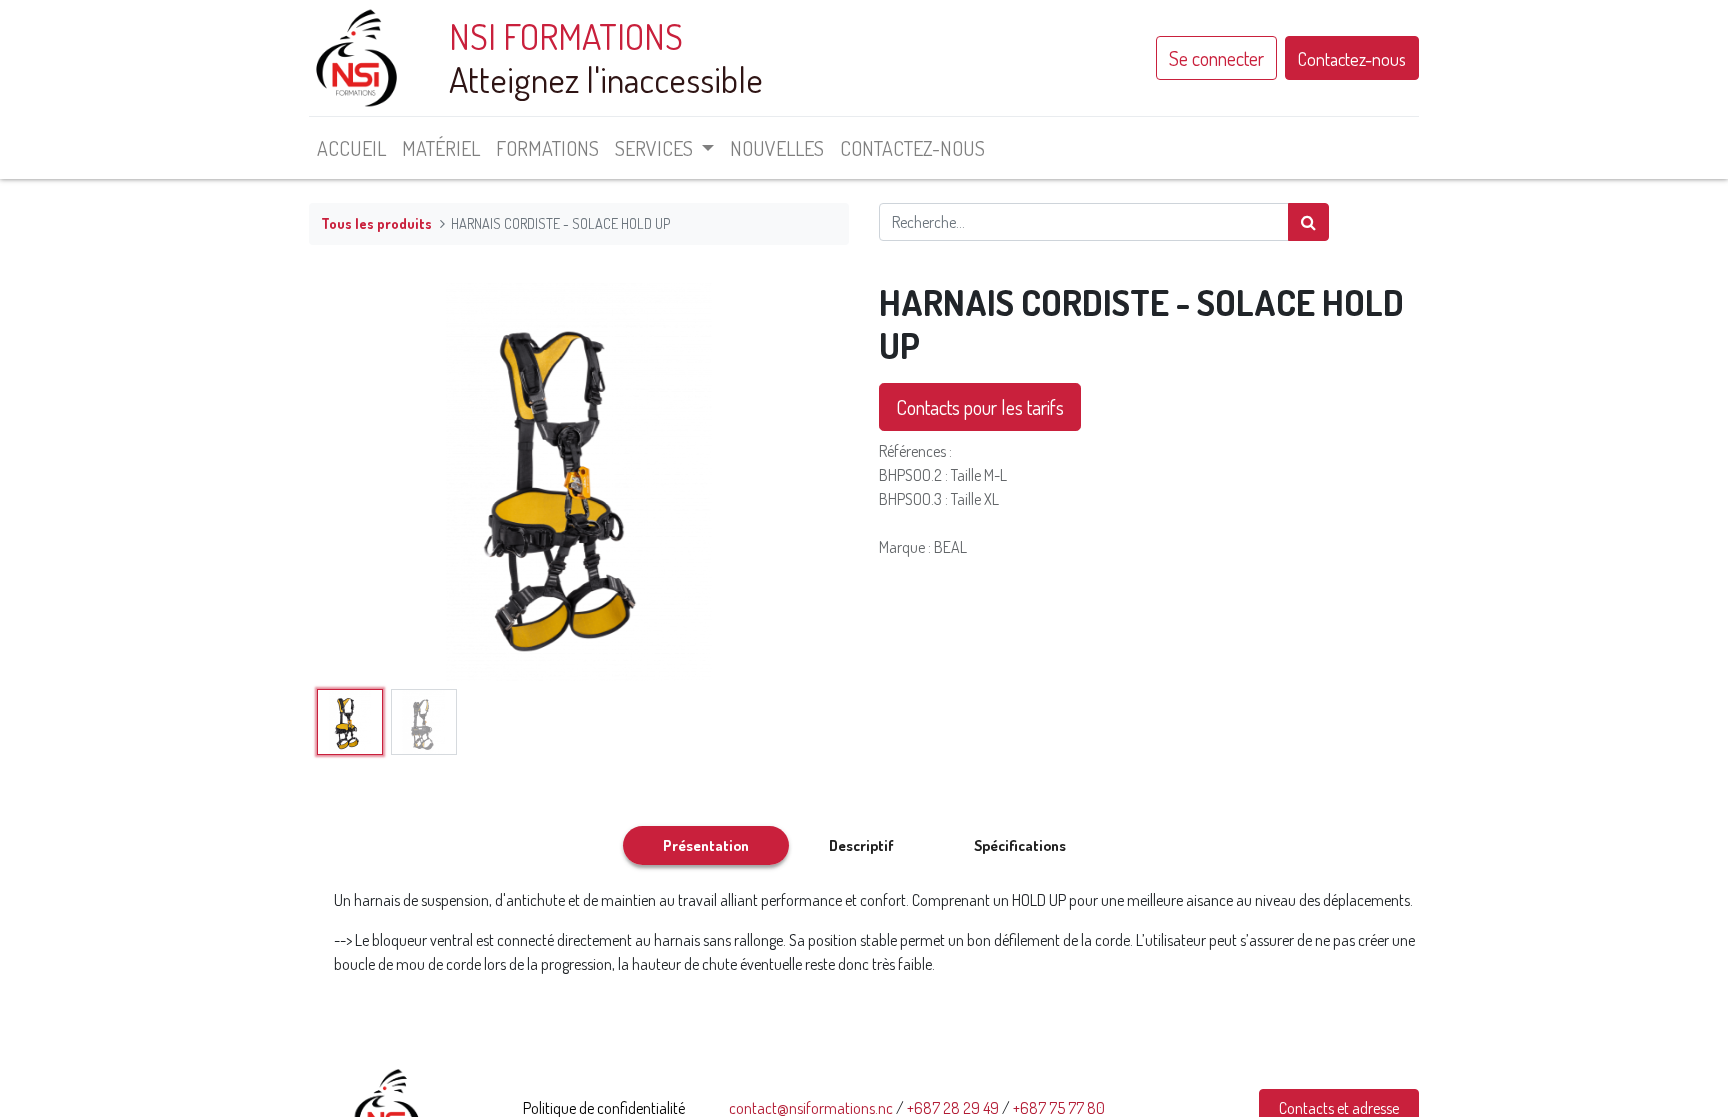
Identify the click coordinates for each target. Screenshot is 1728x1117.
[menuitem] (351, 148)
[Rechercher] (1308, 222)
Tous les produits (376, 223)
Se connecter (1216, 58)
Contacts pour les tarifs (980, 407)
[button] (349, 481)
